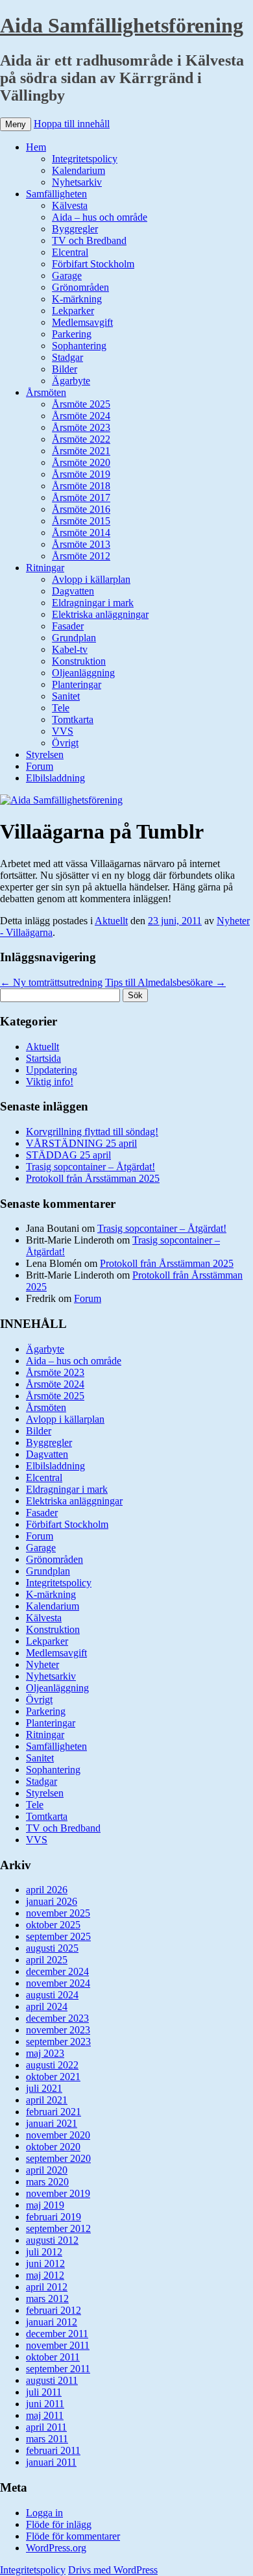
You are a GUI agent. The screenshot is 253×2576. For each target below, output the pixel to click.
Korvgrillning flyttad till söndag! (92, 1132)
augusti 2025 (52, 1948)
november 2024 (58, 1983)
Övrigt (65, 743)
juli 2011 (44, 2392)
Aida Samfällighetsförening (122, 25)
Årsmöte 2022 (81, 439)
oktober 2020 (53, 2147)
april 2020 (47, 2170)
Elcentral (70, 252)
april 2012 (47, 2287)
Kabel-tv (70, 649)
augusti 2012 (52, 2240)
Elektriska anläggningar (100, 614)
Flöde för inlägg (59, 2524)
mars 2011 (47, 2439)
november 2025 (58, 1913)
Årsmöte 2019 (81, 474)
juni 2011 (45, 2404)
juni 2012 (45, 2263)
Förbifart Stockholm (93, 264)
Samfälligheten (56, 194)
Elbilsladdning (55, 778)
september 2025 (58, 1936)
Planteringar (77, 684)
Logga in (44, 2513)
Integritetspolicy (85, 159)
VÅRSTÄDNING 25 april (81, 1143)
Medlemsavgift (82, 322)
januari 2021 (52, 2123)
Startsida (43, 1058)
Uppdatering (52, 1070)
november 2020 (58, 2135)
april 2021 (47, 2100)
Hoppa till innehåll (72, 124)
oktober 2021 (53, 2077)
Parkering (72, 334)
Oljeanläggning (83, 673)
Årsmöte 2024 (81, 416)
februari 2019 (54, 2217)
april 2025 (47, 1960)
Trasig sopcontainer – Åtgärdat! (90, 1167)
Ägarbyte (71, 381)
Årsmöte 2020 (81, 462)
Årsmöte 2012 (81, 556)
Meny (16, 124)
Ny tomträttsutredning (51, 982)
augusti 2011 (52, 2380)
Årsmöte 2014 (81, 533)
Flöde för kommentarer (73, 2536)
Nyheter (42, 1664)
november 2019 (58, 2193)
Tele (61, 708)
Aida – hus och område (100, 217)
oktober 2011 (53, 2357)
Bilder (65, 369)
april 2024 (47, 2006)
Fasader (68, 626)
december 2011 (57, 2334)
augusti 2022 (52, 2065)
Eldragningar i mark (93, 603)
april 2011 (46, 2427)
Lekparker (73, 311)
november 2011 (58, 2345)
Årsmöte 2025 (81, 404)
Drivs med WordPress (113, 2570)
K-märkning (77, 299)
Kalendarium (78, 170)
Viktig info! (50, 1082)
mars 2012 (47, 2299)
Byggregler (75, 229)
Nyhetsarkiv (77, 182)
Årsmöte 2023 (81, 427)
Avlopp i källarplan (91, 579)
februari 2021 (54, 2112)
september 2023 (58, 2042)
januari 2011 (51, 2462)
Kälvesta (70, 205)
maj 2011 (45, 2415)
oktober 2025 (53, 1925)
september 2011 (58, 2369)
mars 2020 (47, 2182)
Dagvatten (73, 591)
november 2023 (58, 2030)
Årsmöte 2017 (81, 497)
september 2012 (58, 2228)
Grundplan (74, 638)
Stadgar (67, 357)
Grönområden (80, 287)
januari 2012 (52, 2322)
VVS (63, 731)
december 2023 (57, 2018)
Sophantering (79, 346)
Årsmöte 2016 (81, 509)
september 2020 (58, 2158)
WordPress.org (56, 2548)
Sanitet (66, 696)
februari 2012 (54, 2310)
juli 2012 (44, 2252)
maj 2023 (45, 2053)
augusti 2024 (52, 1995)
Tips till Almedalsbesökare (165, 982)
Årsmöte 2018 (81, 486)
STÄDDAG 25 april (68, 1155)
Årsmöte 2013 (81, 544)
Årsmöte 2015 (81, 521)
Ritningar (45, 568)
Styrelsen (45, 754)
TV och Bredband (89, 240)
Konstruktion (79, 661)
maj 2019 (45, 2205)
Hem (36, 147)
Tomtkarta (73, 719)
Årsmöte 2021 (81, 451)
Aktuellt (111, 921)
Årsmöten (46, 392)
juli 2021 (44, 2088)
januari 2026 (52, 1901)
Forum (40, 766)
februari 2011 (53, 2450)
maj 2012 (45, 2275)
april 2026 (47, 1890)
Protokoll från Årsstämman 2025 (93, 1178)
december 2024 (57, 1971)
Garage (67, 276)
